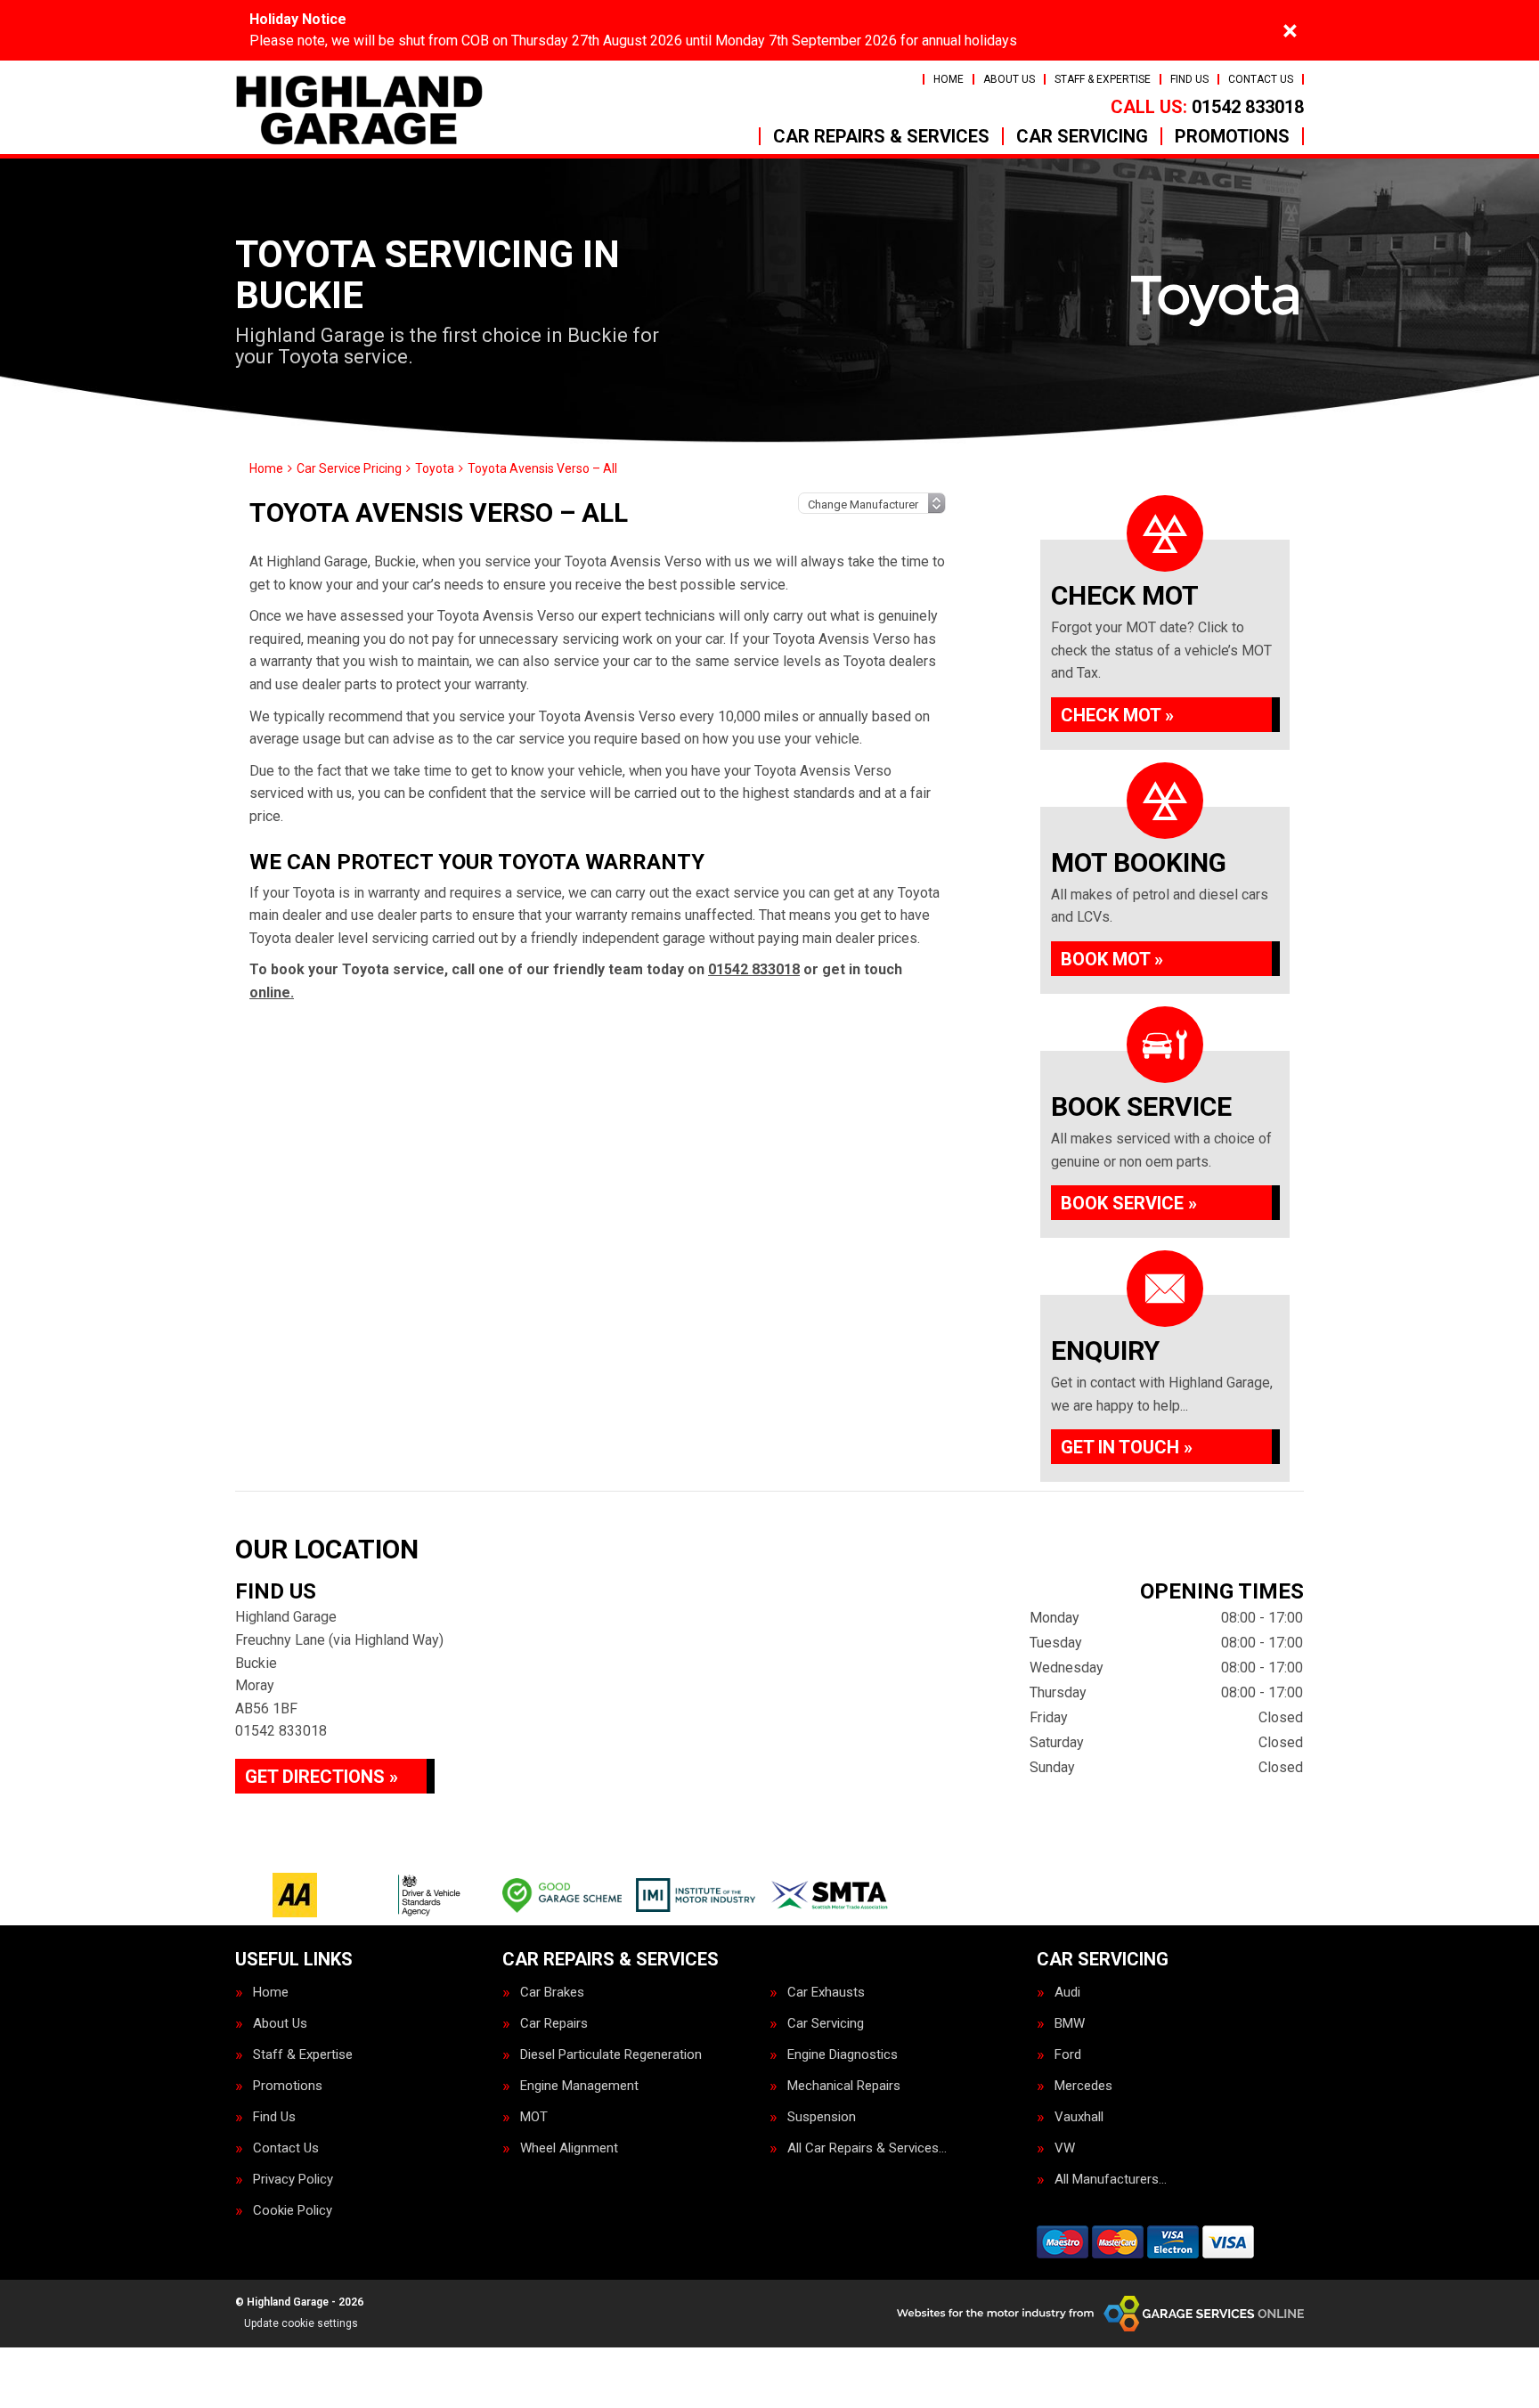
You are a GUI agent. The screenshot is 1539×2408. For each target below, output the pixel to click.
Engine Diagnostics (843, 2055)
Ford (1068, 2055)
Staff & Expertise (1103, 79)
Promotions (1232, 136)
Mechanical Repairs (844, 2086)
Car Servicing (1082, 136)
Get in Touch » (1127, 1447)
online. (272, 992)
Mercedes (1083, 2086)
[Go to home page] (359, 110)
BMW (1070, 2024)
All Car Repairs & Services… (867, 2148)
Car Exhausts (826, 1993)
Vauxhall (1079, 2117)
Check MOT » (1117, 715)
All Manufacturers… (1111, 2180)
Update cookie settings (301, 2323)
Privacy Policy (293, 2180)
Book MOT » (1112, 959)
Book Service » (1129, 1203)
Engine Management (579, 2086)
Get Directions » (322, 1777)
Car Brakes (552, 1993)
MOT (534, 2117)
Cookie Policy (293, 2211)
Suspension (822, 2117)
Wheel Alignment (569, 2148)
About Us (1009, 79)
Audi (1067, 1993)
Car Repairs (554, 2024)
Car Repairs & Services (881, 136)
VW (1065, 2148)
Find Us (1189, 79)
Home (949, 79)
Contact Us (1261, 79)
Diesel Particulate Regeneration (611, 2055)
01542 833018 (1207, 107)
